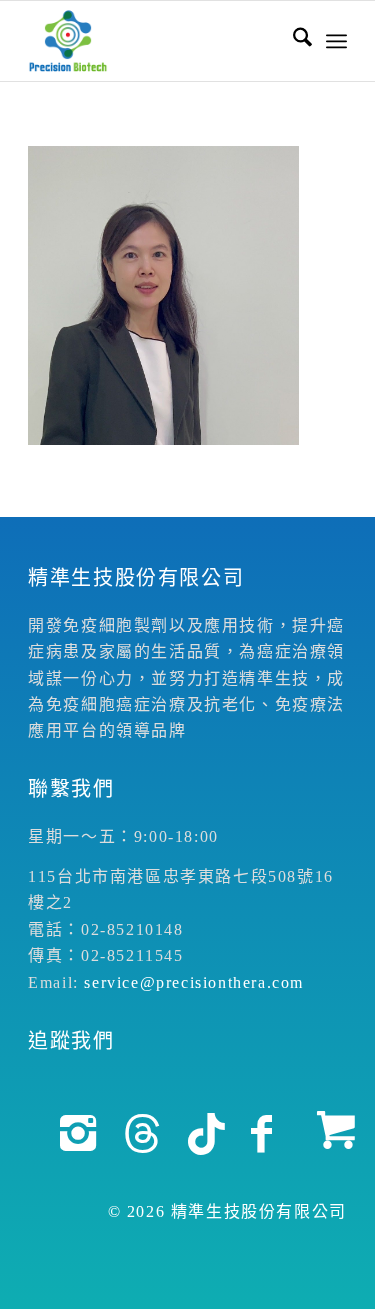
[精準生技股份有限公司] (155, 41)
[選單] (336, 41)
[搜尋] (292, 41)
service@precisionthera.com (194, 982)
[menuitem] (292, 41)
